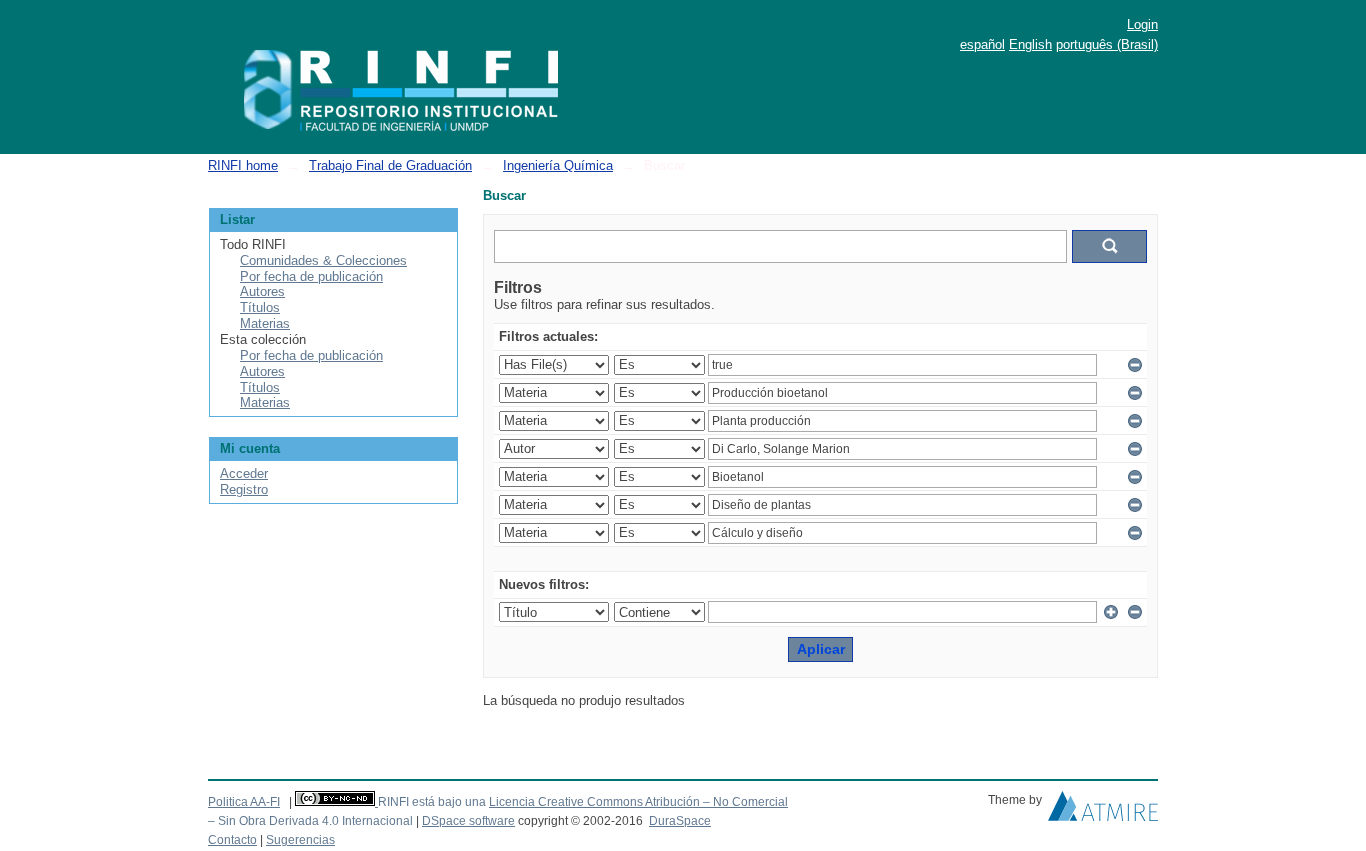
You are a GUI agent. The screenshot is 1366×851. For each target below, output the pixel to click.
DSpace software (468, 821)
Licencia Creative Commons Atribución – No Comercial (638, 802)
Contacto (232, 840)
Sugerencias (300, 840)
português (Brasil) (1107, 44)
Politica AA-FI (244, 802)
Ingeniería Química (558, 165)
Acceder (244, 473)
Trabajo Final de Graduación (390, 165)
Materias (265, 323)
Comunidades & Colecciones (323, 260)
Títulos (260, 307)
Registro (244, 489)
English (1030, 44)
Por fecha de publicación (311, 276)
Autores (262, 291)
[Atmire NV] (1103, 811)
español (982, 44)
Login (1142, 24)
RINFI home (243, 165)
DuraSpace (680, 821)
